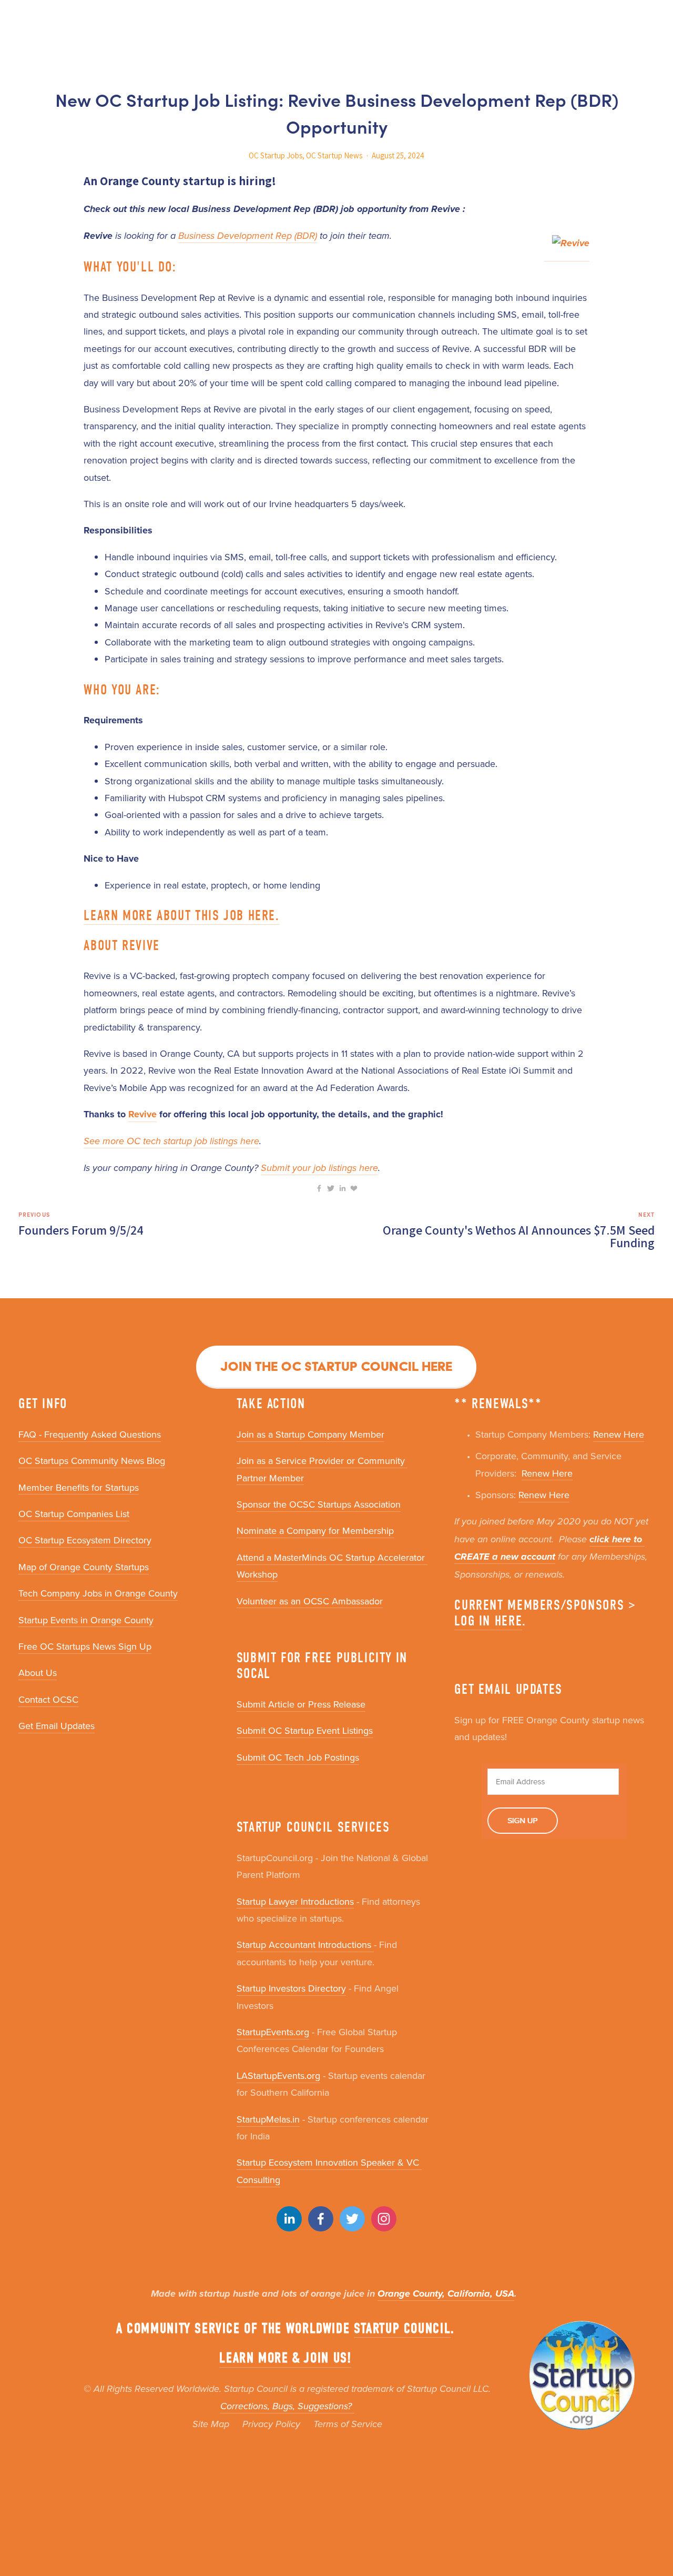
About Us (38, 1673)
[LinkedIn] (289, 2219)
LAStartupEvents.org (278, 2075)
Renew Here (619, 1434)
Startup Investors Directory (291, 1988)
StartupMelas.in (268, 2119)
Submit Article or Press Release (301, 1704)
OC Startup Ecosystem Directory (85, 1540)
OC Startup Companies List (74, 1514)
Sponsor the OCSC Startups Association (319, 1504)
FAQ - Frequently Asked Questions (90, 1434)
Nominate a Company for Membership (315, 1531)
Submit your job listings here (319, 1168)
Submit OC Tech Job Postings (298, 1757)
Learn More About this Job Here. (181, 916)
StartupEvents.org (273, 2032)
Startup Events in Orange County (86, 1620)
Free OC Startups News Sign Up (85, 1646)
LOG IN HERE (488, 1621)
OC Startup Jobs (276, 155)
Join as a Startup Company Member (310, 1434)
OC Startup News (334, 155)
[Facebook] (321, 2219)
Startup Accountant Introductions (305, 1944)
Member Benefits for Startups (79, 1487)
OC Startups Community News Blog (92, 1461)
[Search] (22, 19)
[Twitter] (352, 2219)
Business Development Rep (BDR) (248, 236)
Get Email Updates (57, 1726)
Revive (142, 1114)
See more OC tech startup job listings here (171, 1141)
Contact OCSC (48, 1699)
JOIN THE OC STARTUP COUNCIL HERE (336, 1366)
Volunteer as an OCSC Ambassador (310, 1601)
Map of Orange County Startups (84, 1567)
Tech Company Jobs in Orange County (98, 1593)
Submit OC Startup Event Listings (305, 1730)
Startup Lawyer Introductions (295, 1901)
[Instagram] (384, 2219)
